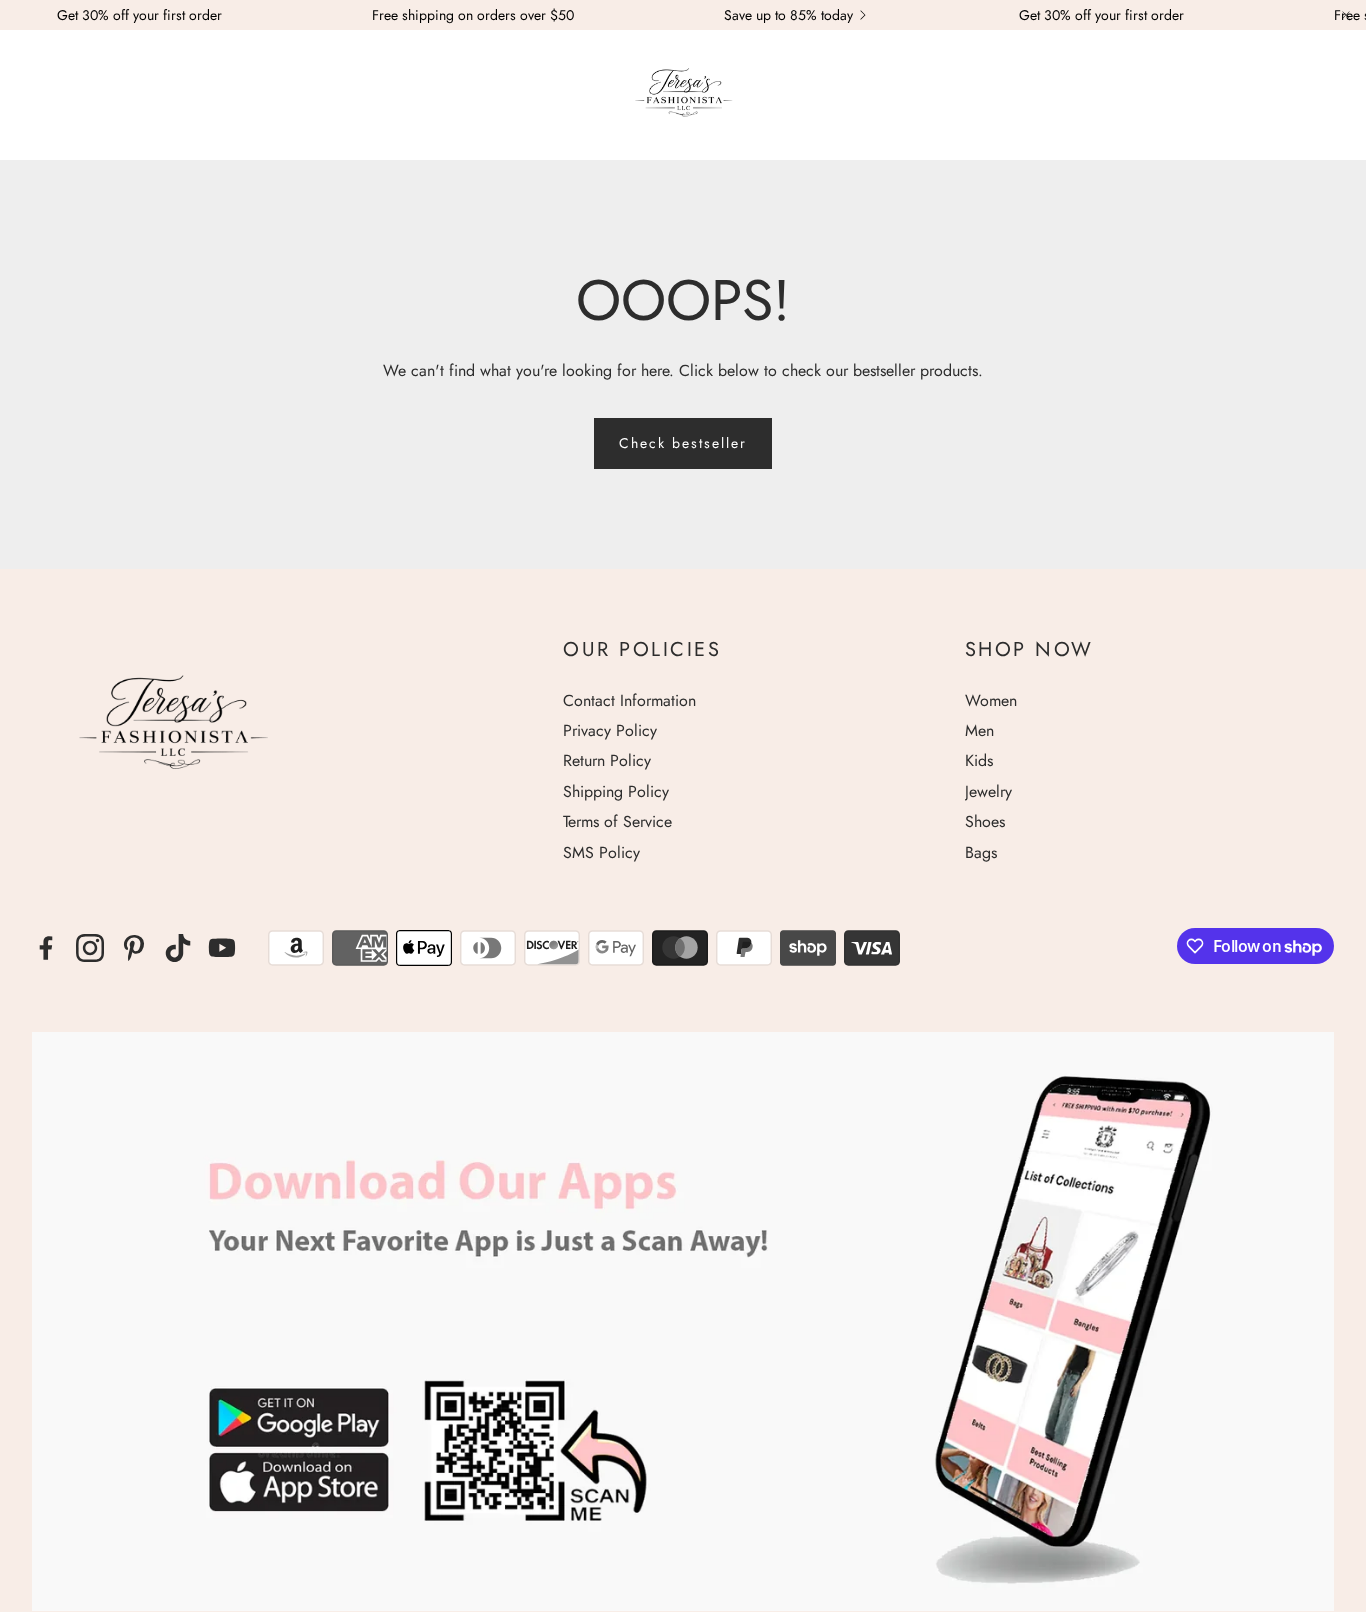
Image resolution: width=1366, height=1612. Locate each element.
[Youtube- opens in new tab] (222, 948)
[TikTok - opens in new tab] (178, 948)
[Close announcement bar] (1346, 15)
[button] (42, 96)
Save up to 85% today (788, 15)
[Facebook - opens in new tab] (46, 948)
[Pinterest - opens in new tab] (134, 948)
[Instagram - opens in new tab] (90, 948)
